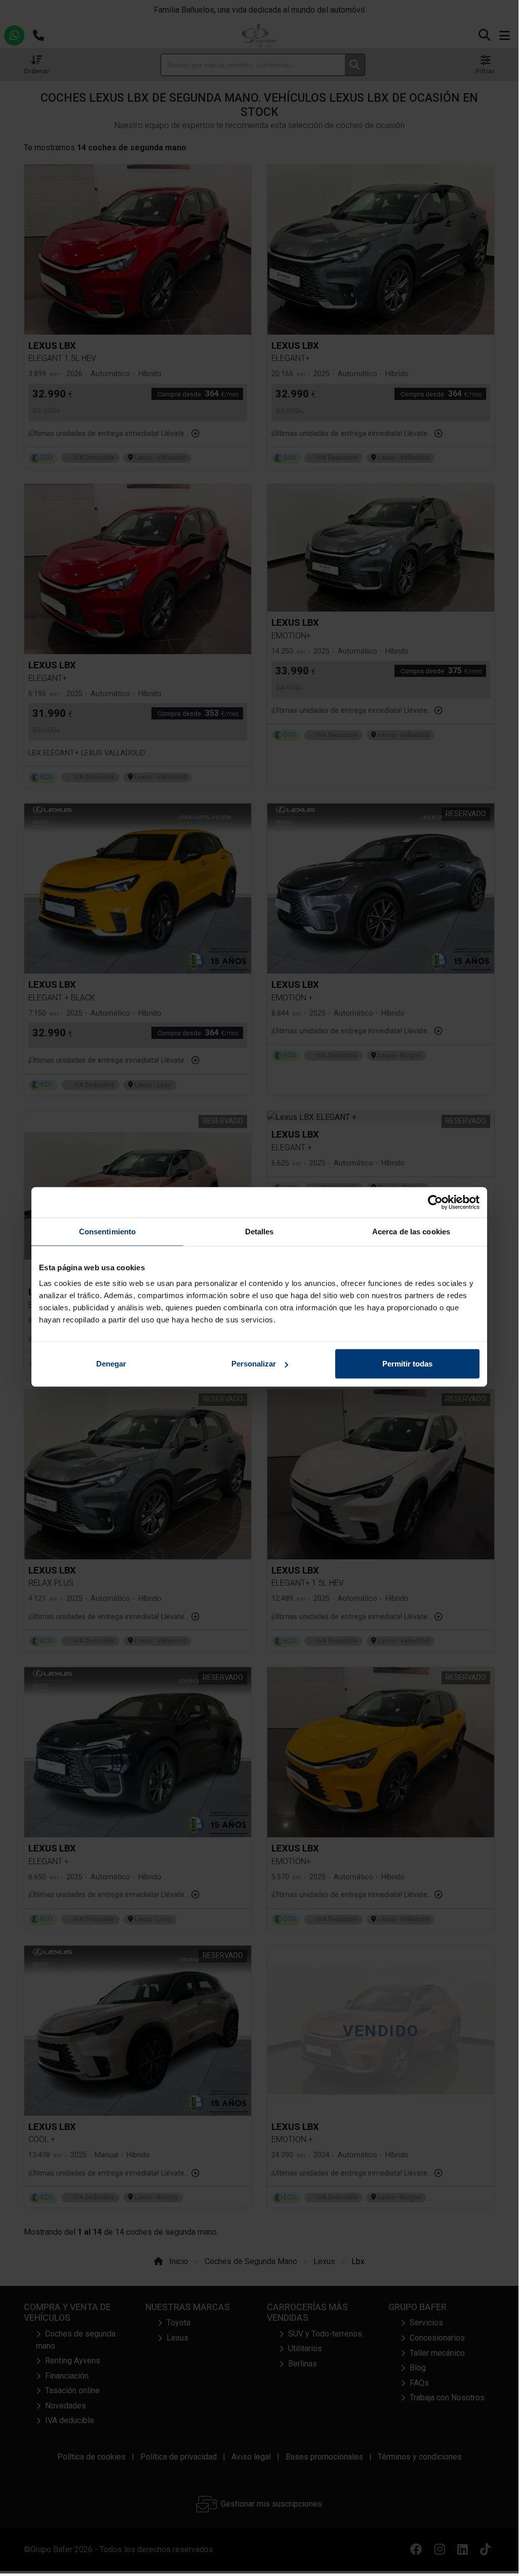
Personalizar (254, 1364)
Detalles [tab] (259, 1231)
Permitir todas (407, 1364)
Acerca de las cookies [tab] (411, 1231)
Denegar (111, 1364)
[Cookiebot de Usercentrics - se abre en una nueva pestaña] (435, 1202)
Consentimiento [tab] (107, 1231)
